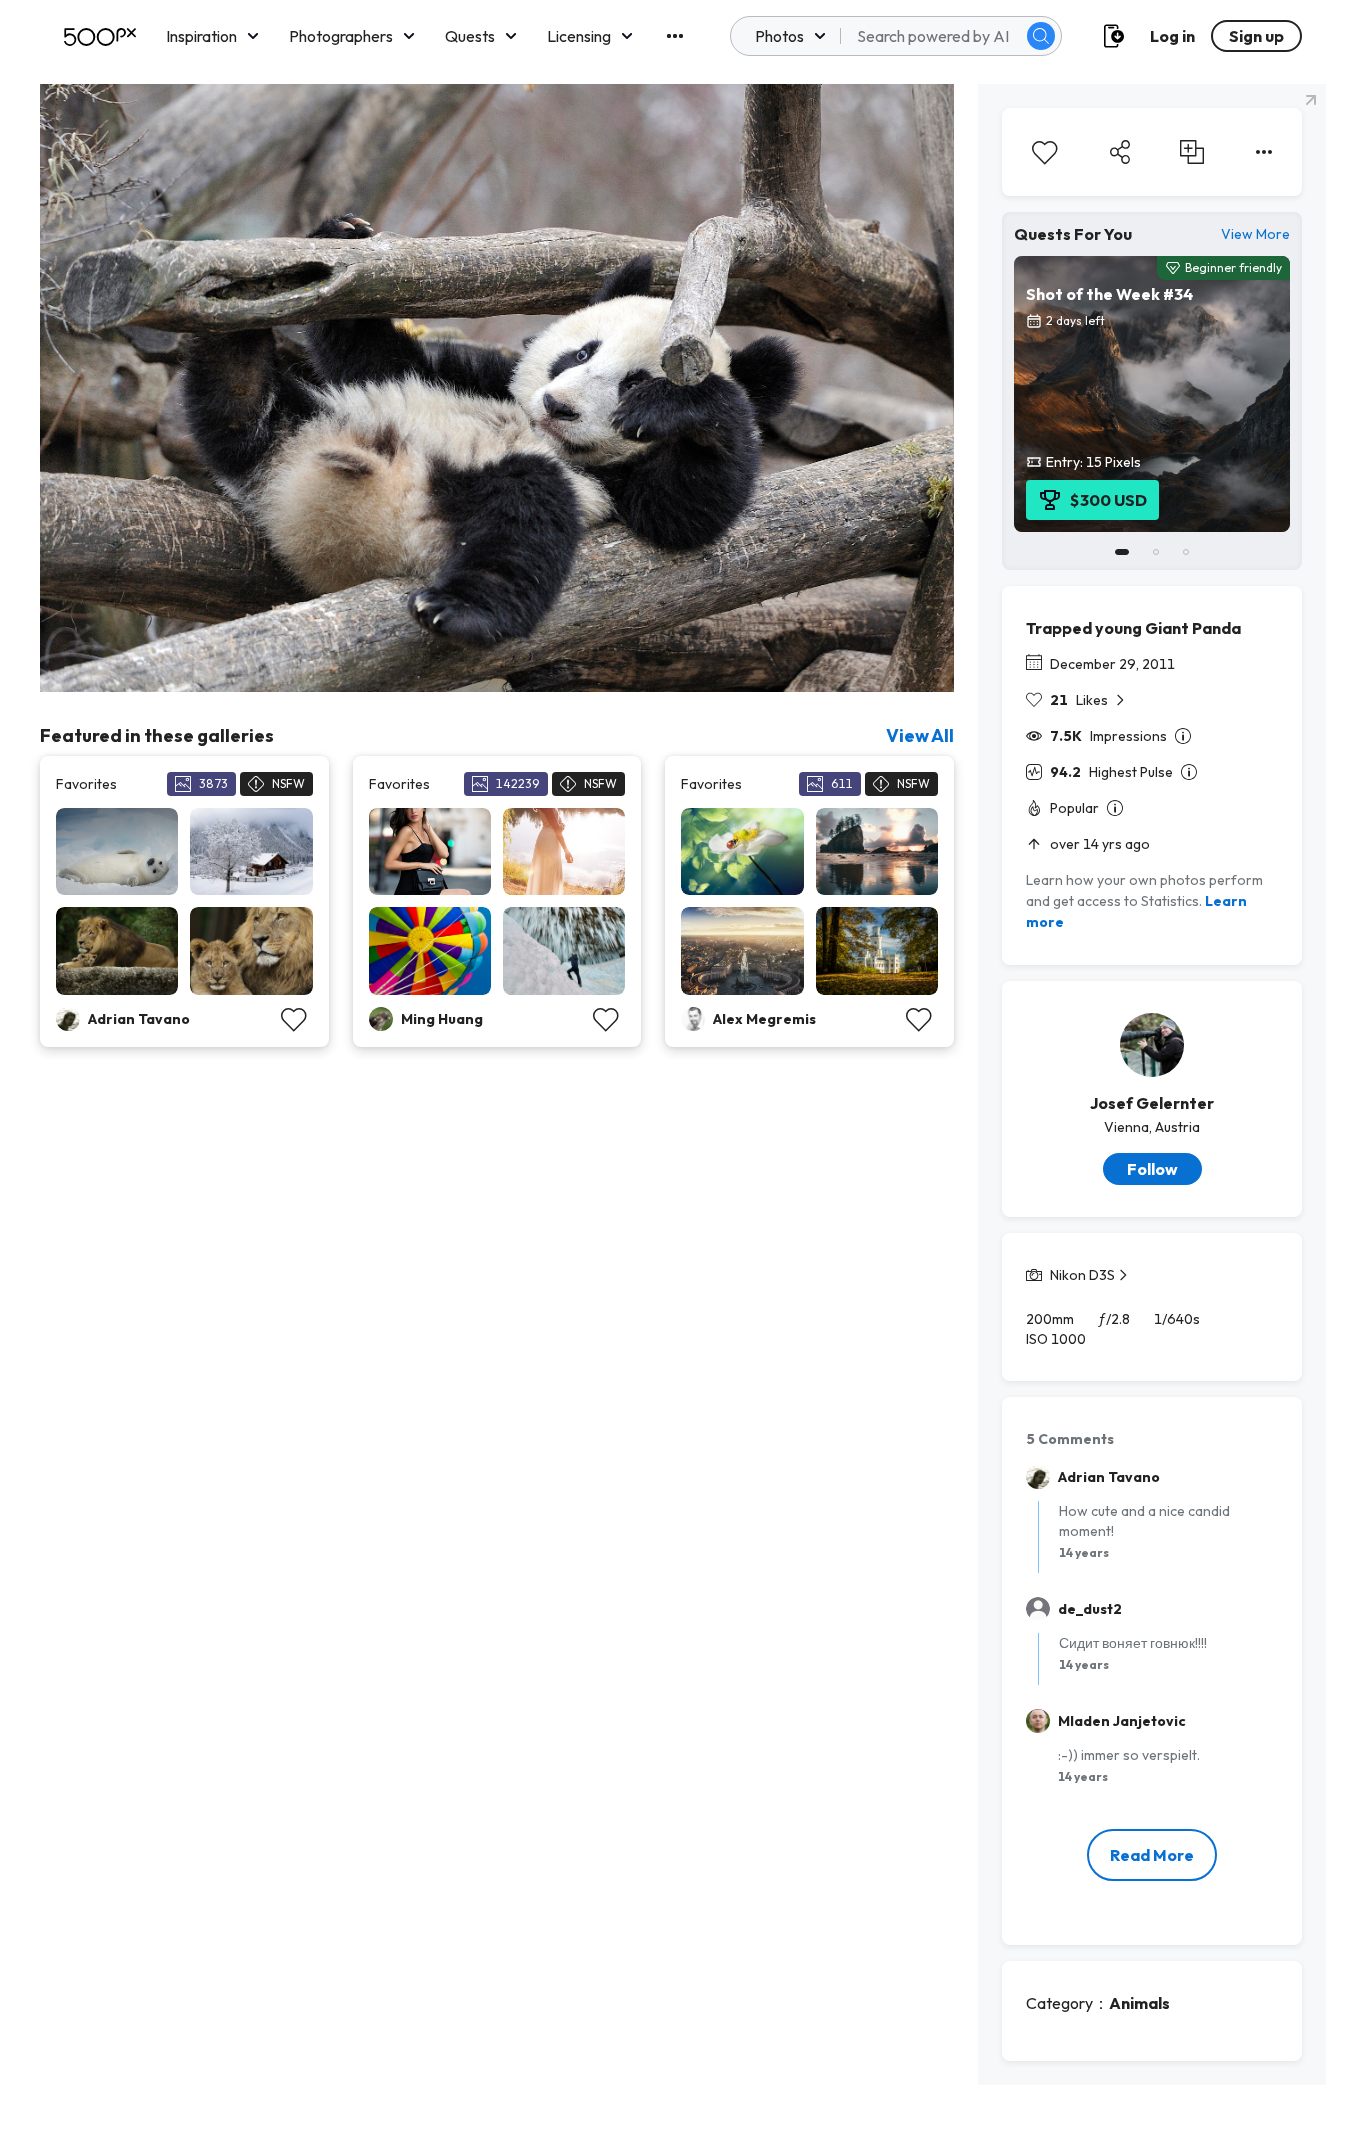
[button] (1041, 36)
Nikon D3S (1082, 1275)
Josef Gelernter (1152, 1103)
